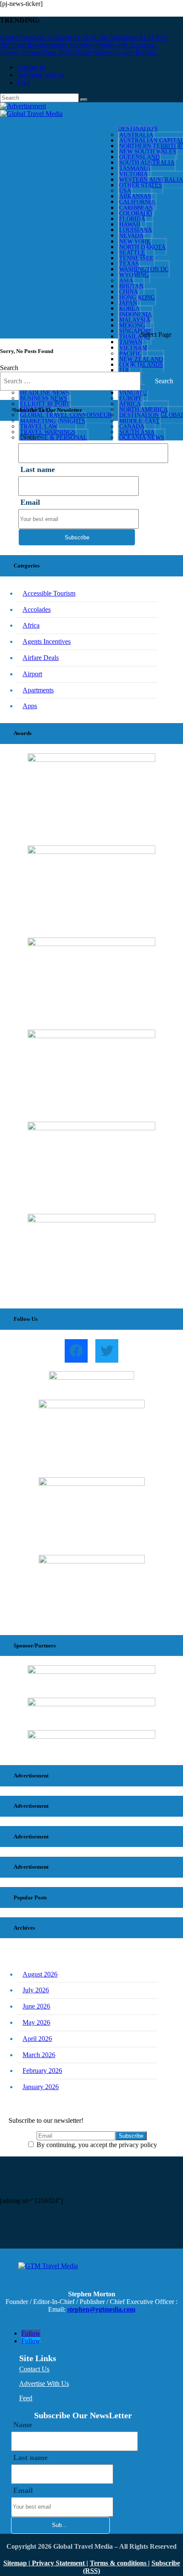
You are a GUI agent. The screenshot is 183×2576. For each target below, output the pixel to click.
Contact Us (34, 2369)
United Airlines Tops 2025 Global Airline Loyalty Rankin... (80, 53)
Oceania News (142, 438)
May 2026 (36, 2022)
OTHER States (141, 185)
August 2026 (40, 1974)
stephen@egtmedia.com (101, 2309)
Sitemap (16, 2563)
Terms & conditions (119, 2563)
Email (30, 502)
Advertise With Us (44, 2384)
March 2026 (39, 2055)
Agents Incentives (47, 641)
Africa (31, 625)
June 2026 (36, 2006)
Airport (32, 674)
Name (23, 2425)
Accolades (37, 609)
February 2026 (42, 2071)
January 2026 (41, 2087)
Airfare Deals (41, 658)
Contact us (31, 67)
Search (9, 368)
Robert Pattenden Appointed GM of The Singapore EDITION (84, 37)
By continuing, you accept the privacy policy (96, 2145)
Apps (30, 706)
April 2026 (37, 2039)
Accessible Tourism (49, 593)
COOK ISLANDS (141, 365)
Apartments (38, 690)
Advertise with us (41, 75)
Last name (38, 469)
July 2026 (36, 1990)
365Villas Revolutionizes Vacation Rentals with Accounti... (79, 45)
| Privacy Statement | (58, 2563)
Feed (24, 82)
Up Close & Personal (54, 438)
